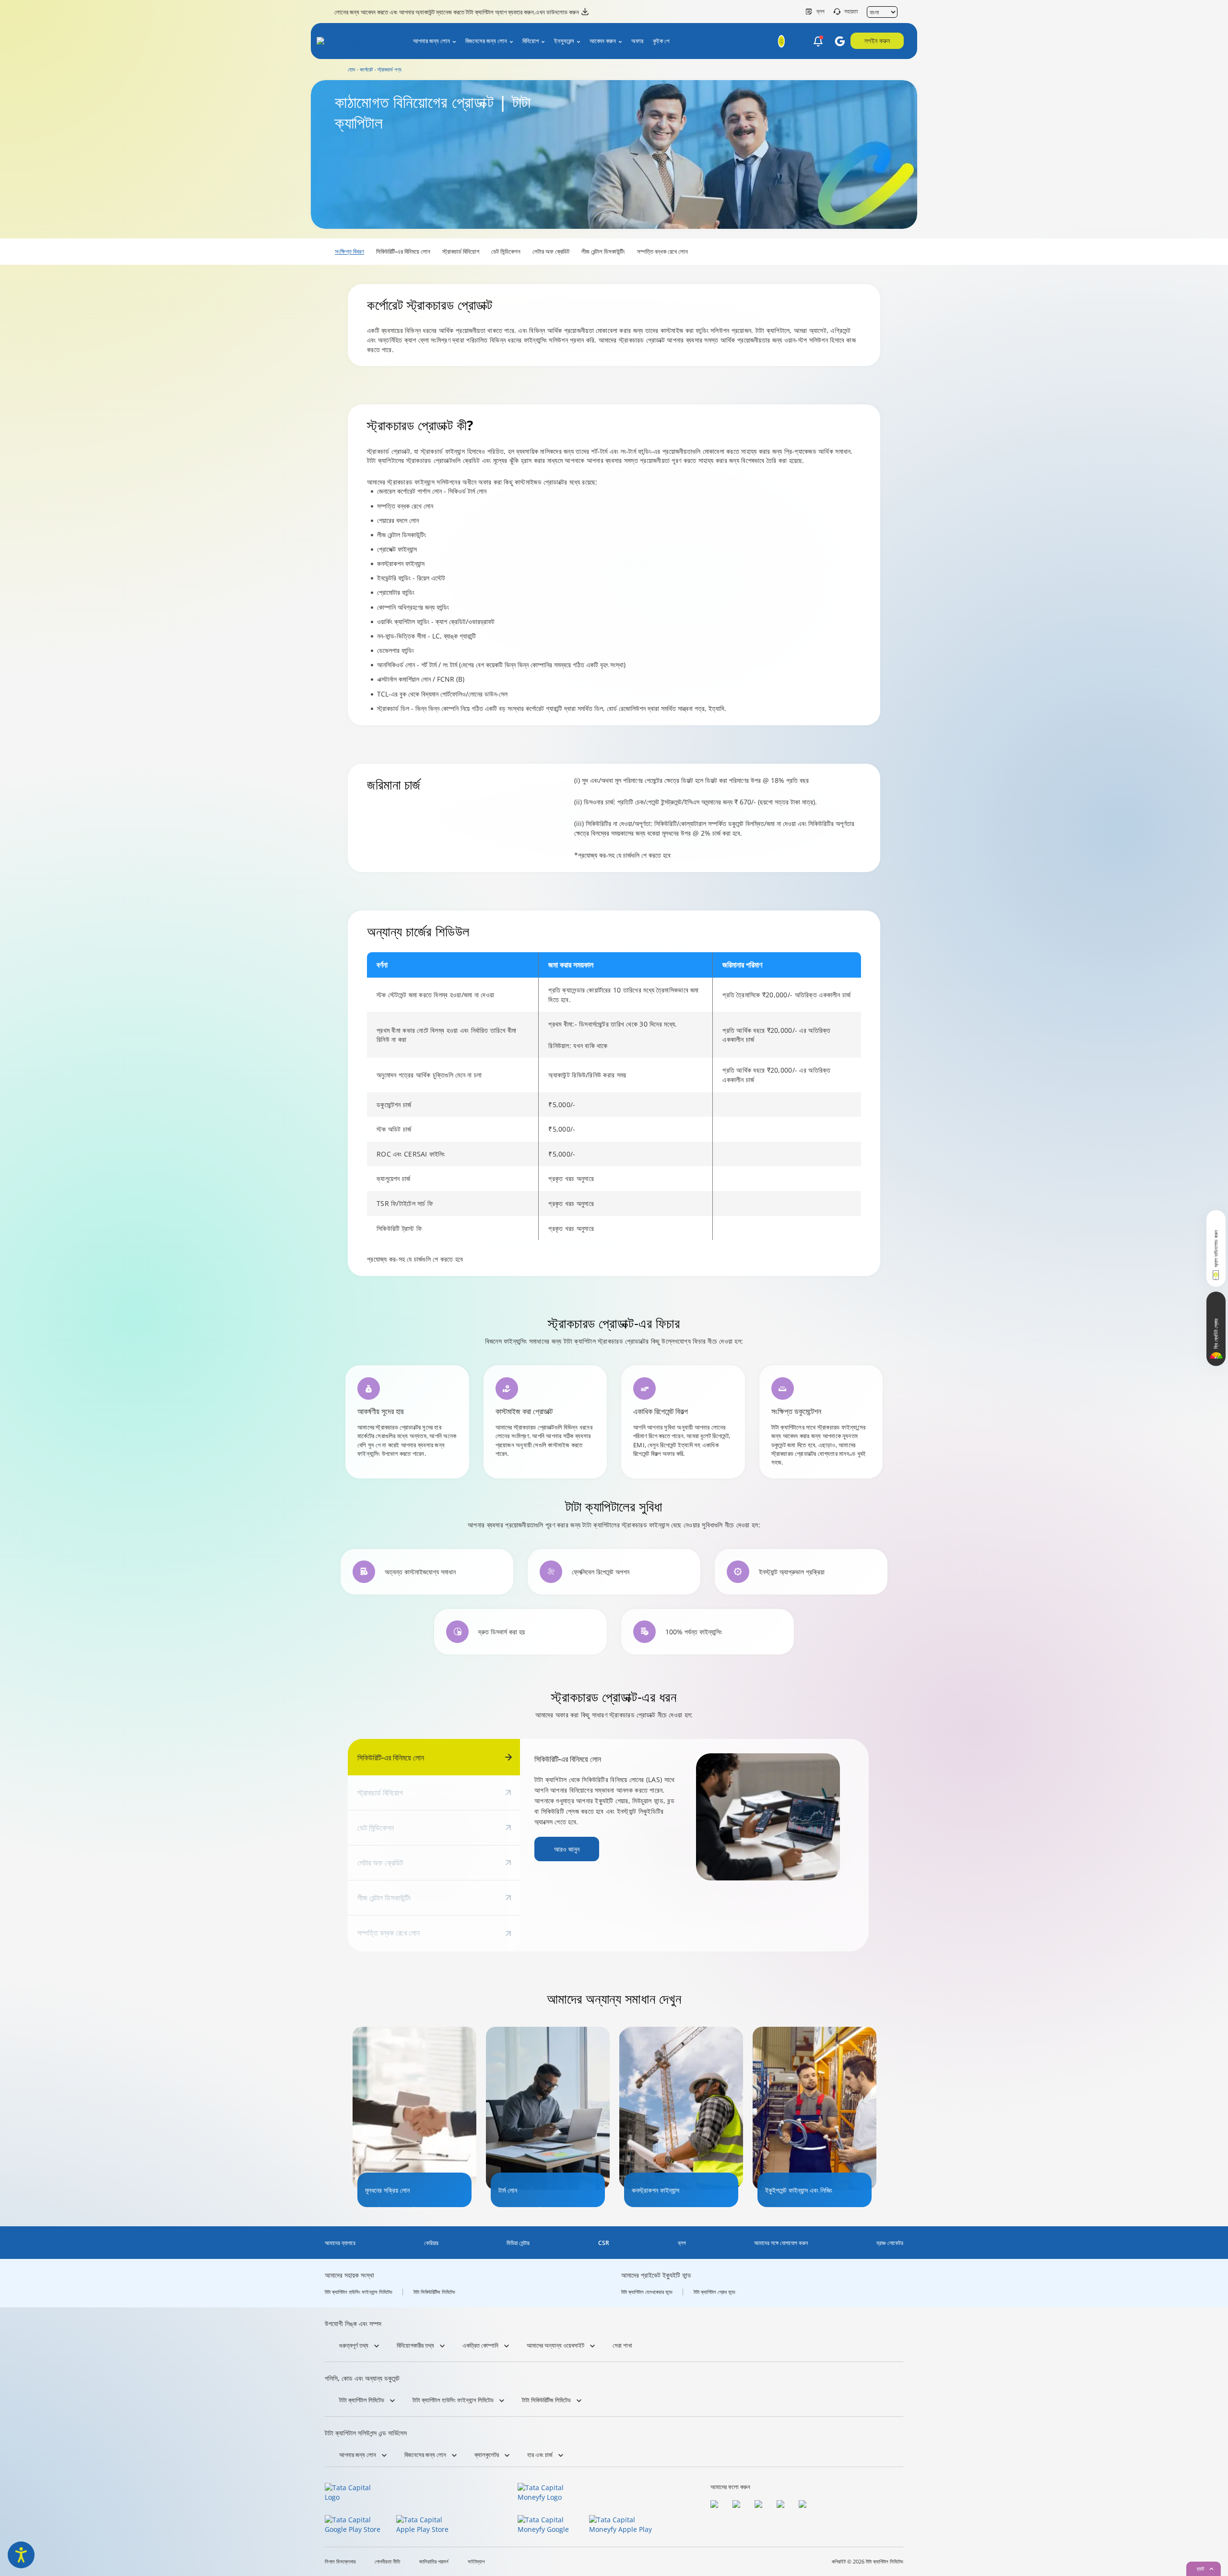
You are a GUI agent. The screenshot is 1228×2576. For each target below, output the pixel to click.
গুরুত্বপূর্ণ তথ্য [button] (354, 2345)
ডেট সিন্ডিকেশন (506, 251)
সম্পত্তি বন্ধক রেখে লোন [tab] (389, 1933)
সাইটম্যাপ (476, 2562)
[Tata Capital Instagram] (761, 2505)
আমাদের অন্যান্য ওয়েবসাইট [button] (555, 2345)
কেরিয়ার (431, 2243)
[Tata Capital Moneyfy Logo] (547, 2493)
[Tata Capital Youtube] (783, 2505)
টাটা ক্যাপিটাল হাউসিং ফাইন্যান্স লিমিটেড (359, 2292)
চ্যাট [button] (1200, 2569)
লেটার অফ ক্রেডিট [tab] (380, 1863)
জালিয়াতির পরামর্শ (434, 2562)
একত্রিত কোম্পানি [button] (480, 2345)
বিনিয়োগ (531, 41)
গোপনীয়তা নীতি (387, 2562)
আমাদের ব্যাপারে (340, 2243)
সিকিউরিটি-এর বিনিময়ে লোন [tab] (391, 1758)
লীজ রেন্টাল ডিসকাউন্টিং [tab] (384, 1898)
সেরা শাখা (622, 2345)
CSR (604, 2243)
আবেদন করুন (603, 41)
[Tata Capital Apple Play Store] (429, 2525)
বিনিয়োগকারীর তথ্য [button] (415, 2345)
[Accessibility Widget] (21, 2555)
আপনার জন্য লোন (431, 41)
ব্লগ (821, 12)
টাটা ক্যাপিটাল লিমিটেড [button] (362, 2400)
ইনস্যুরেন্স (564, 41)
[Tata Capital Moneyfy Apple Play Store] (622, 2525)
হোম (351, 69)
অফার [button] (637, 41)
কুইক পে (661, 41)
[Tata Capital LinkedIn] (805, 2505)
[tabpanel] (694, 1817)
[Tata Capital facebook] (717, 2505)
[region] (614, 1096)
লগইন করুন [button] (877, 41)
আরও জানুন (567, 1849)
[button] (818, 42)
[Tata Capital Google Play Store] (358, 2525)
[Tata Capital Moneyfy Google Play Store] (550, 2525)
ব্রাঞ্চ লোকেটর (890, 2243)
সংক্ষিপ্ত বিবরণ (349, 251)
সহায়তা (851, 12)
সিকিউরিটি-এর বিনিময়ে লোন (403, 251)
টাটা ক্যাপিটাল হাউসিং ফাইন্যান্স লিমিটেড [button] (453, 2400)
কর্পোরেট (366, 69)
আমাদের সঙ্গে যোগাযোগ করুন (781, 2243)
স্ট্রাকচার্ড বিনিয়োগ (461, 251)
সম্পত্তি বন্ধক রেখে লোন (662, 251)
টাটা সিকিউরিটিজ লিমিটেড (434, 2292)
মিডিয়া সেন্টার (518, 2243)
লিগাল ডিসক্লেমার (340, 2562)
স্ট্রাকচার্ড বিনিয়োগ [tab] (380, 1793)
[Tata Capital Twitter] (739, 2505)
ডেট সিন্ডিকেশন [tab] (376, 1828)
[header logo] (356, 43)
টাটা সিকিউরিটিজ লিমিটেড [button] (546, 2400)
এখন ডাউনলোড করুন (557, 12)
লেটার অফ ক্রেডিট (551, 251)
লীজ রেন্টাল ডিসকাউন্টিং (603, 251)
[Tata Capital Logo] (354, 2493)
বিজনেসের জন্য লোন (486, 41)
